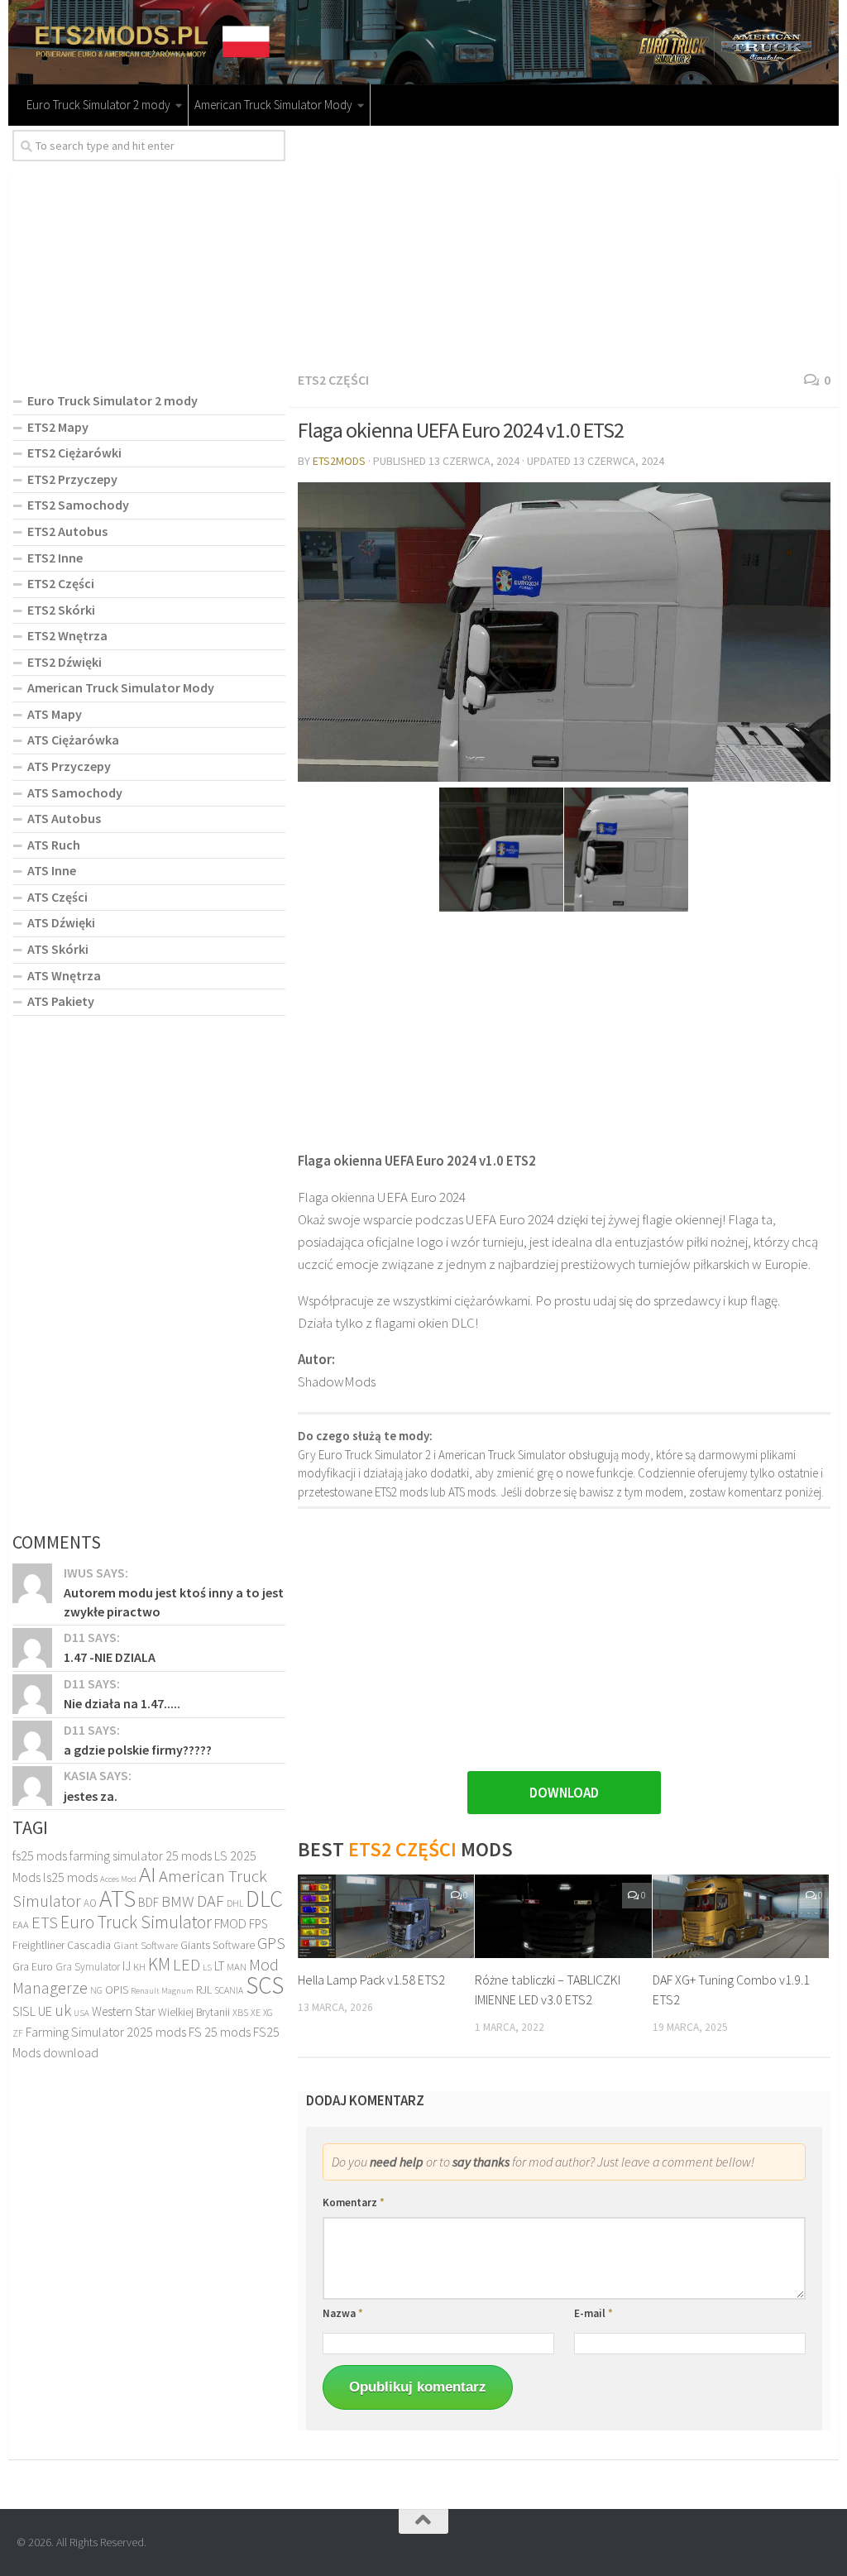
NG (96, 1990)
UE (45, 2011)
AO (90, 1903)
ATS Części (57, 897)
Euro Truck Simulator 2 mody (98, 105)
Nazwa (343, 2313)
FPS (258, 1924)
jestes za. (91, 1796)
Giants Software (218, 1945)
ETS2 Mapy (58, 427)
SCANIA (229, 1990)
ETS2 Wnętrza (67, 635)
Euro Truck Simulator (136, 1922)
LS (207, 1967)
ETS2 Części (333, 380)
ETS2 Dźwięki (65, 662)
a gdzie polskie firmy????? (138, 1750)
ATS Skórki (58, 949)
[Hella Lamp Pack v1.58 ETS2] (386, 1916)
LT (219, 1966)
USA (81, 2013)
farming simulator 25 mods (141, 1855)
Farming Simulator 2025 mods (106, 2032)
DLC (264, 1898)
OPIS (117, 1989)
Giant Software (146, 1945)
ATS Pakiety (61, 1001)
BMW (178, 1901)
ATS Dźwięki (61, 922)
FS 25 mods (220, 2032)
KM (159, 1964)
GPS (271, 1943)
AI (148, 1874)
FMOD (230, 1924)
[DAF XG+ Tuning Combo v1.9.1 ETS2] (741, 1916)
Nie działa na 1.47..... (122, 1703)
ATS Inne (52, 870)
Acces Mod (118, 1879)
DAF (211, 1901)
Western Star (124, 2011)
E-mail (593, 2313)
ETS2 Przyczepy (72, 479)
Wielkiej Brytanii (194, 2012)
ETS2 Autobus (67, 531)
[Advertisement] (564, 246)
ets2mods (339, 461)
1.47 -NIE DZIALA (110, 1657)
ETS (45, 1922)
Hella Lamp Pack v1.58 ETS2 (371, 1980)
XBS (240, 2012)
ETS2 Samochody (78, 505)
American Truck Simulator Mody (273, 105)
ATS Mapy (55, 714)
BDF (148, 1902)
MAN (237, 1967)
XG (268, 2013)
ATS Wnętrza (64, 975)
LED (187, 1965)
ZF (18, 2033)
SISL (24, 2011)
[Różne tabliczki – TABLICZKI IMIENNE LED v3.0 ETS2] (563, 1916)
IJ (127, 1966)
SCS (265, 1985)
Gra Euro (33, 1966)
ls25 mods (70, 1877)
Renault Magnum (162, 1991)
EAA (21, 1925)
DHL (235, 1903)
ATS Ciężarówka (73, 740)
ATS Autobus (64, 818)
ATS (117, 1898)
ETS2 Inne (55, 558)
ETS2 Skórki (61, 610)
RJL (204, 1989)
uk (63, 2010)
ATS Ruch (54, 845)
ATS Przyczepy (69, 766)
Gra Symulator (88, 1967)
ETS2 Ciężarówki (74, 452)
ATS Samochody (75, 792)
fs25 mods (40, 1855)
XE (256, 2012)
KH (139, 1967)
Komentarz (354, 2203)
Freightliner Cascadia (62, 1945)
